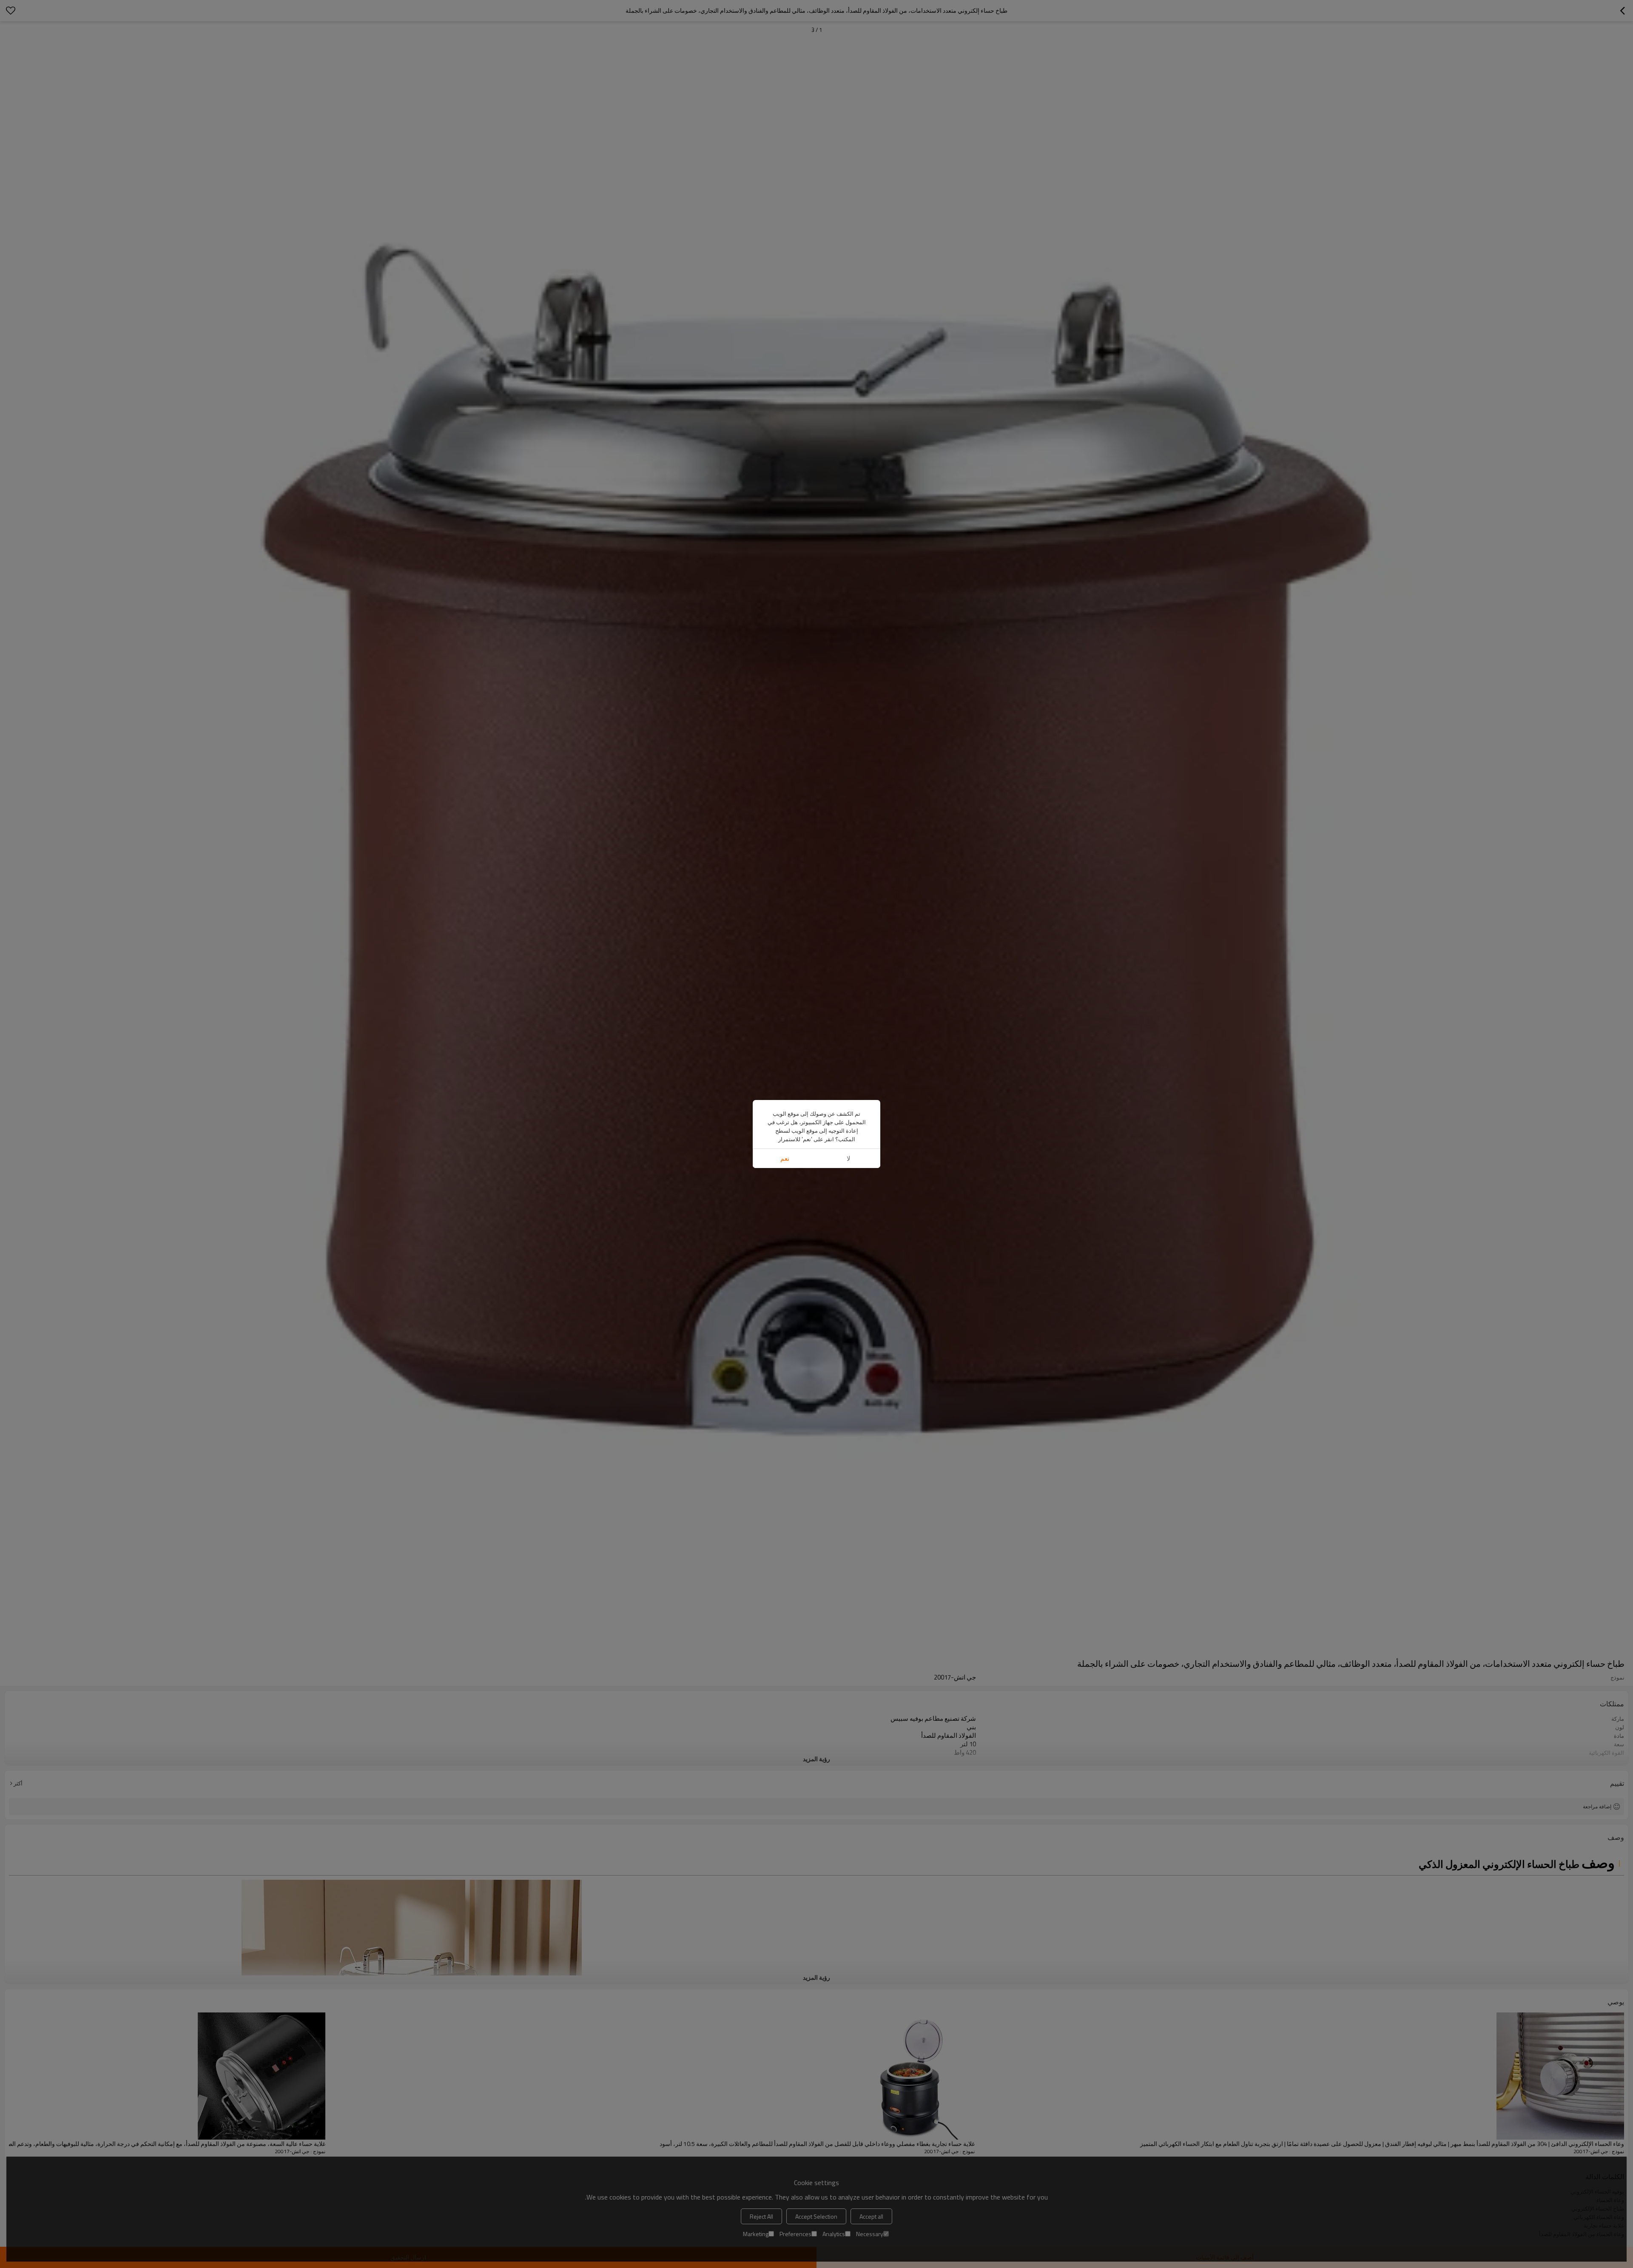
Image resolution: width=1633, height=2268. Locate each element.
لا (849, 1158)
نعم (785, 1158)
